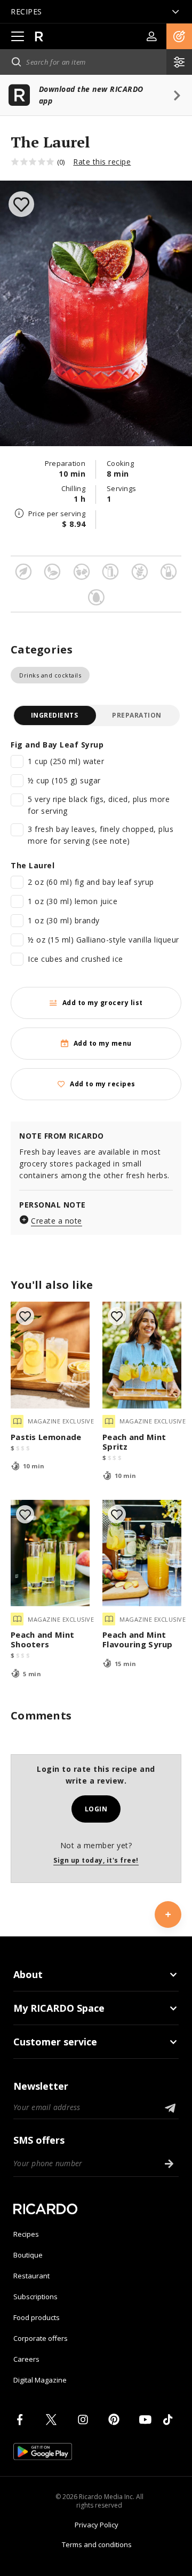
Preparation (137, 715)
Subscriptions (35, 2297)
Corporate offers (41, 2338)
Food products (37, 2317)
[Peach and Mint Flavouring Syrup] (142, 1553)
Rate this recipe (102, 162)
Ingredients (55, 715)
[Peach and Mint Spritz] (142, 1355)
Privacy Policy (97, 2525)
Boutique (28, 2255)
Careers (26, 2359)
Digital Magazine (40, 2380)
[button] (179, 36)
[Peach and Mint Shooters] (50, 1553)
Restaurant (31, 2276)
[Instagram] (85, 2419)
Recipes (26, 2234)
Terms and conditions (97, 2544)
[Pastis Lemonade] (50, 1355)
